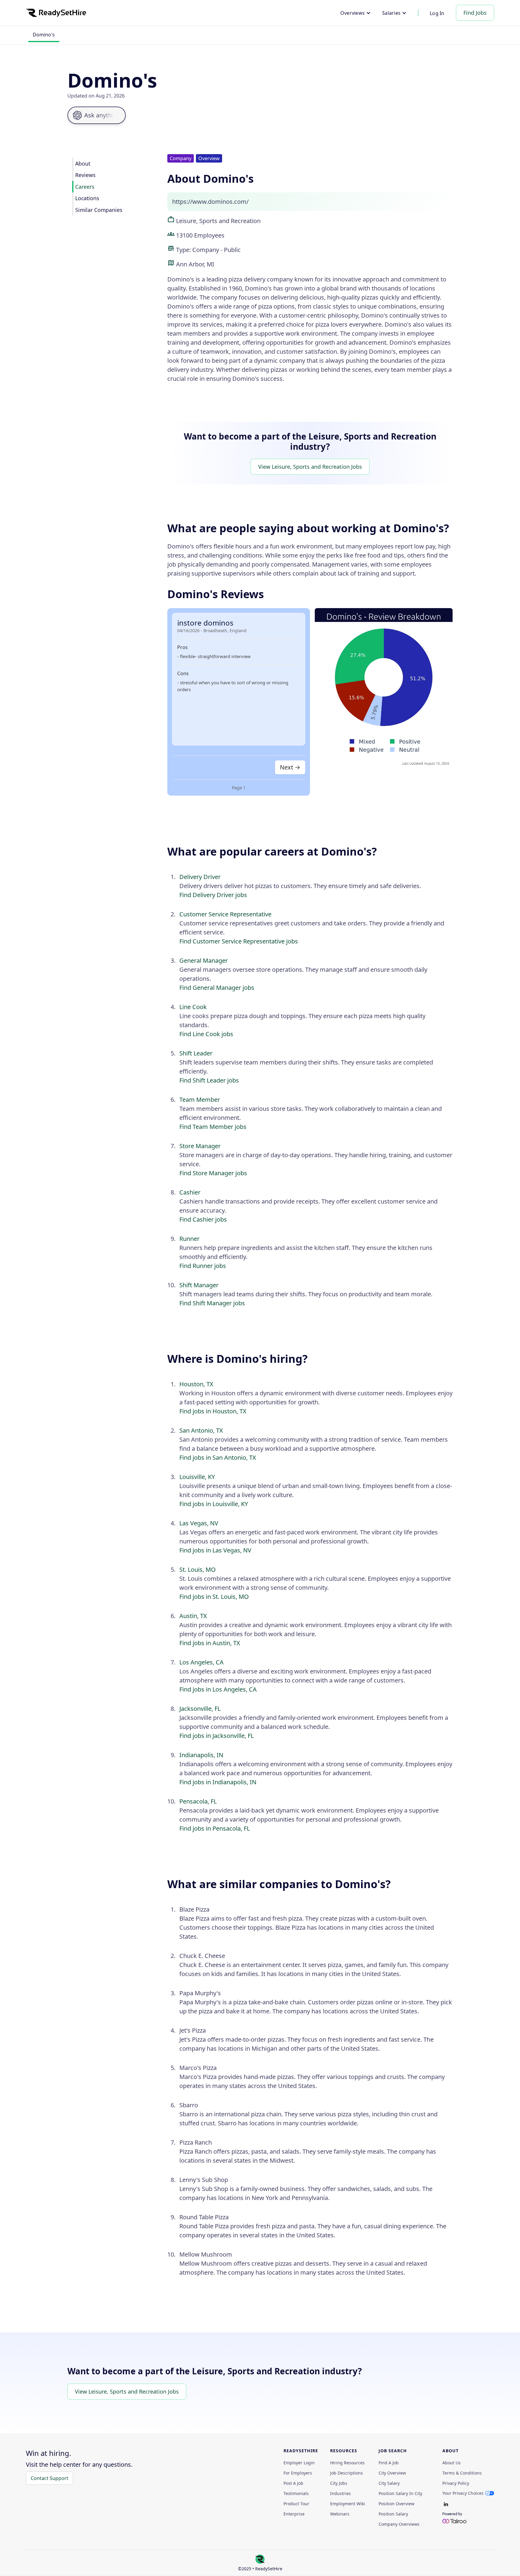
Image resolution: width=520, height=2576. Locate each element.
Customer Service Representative (225, 914)
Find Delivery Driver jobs (213, 895)
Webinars (340, 2514)
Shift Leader (196, 1053)
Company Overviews (399, 2524)
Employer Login (299, 2463)
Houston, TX (196, 1384)
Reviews (85, 175)
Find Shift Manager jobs (212, 1303)
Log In (437, 13)
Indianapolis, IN (201, 1755)
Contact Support (50, 2478)
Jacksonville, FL (200, 1709)
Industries (340, 2494)
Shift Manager (199, 1285)
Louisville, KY (197, 1477)
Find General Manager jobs (217, 988)
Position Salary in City (400, 2494)
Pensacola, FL (198, 1801)
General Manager (204, 960)
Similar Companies (99, 210)
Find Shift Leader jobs (209, 1080)
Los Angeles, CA (201, 1662)
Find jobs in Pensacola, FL (215, 1828)
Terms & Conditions (462, 2473)
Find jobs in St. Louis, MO (214, 1597)
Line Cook (193, 1007)
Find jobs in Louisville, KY (214, 1504)
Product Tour (296, 2504)
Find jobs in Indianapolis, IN (218, 1782)
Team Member (200, 1100)
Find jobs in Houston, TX (213, 1411)
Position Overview (396, 2504)
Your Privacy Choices (463, 2493)
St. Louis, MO (198, 1569)
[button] (356, 13)
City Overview (392, 2473)
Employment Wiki (348, 2504)
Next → (290, 767)
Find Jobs (475, 13)
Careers (85, 187)
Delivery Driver (200, 877)
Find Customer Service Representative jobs (239, 941)
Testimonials (296, 2494)
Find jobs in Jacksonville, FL (217, 1736)
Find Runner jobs (203, 1266)
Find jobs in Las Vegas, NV (215, 1550)
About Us (452, 2463)
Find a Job (389, 2463)
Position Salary (393, 2514)
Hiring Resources (347, 2463)
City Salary (389, 2483)
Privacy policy (456, 2483)
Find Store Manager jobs (213, 1173)
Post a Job (293, 2483)
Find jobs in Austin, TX (210, 1643)
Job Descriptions (347, 2473)
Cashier (190, 1192)
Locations (87, 198)
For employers (298, 2473)
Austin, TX (193, 1616)
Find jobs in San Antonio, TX (218, 1457)
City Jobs (339, 2483)
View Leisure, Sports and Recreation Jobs (310, 467)
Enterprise (294, 2514)
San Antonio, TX (201, 1430)
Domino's (44, 35)
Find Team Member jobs (213, 1127)
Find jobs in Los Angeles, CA (218, 1689)
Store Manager (200, 1146)
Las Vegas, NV (199, 1523)
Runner (189, 1239)
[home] (56, 13)
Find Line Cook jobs (206, 1034)
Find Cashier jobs (203, 1219)
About (83, 163)
